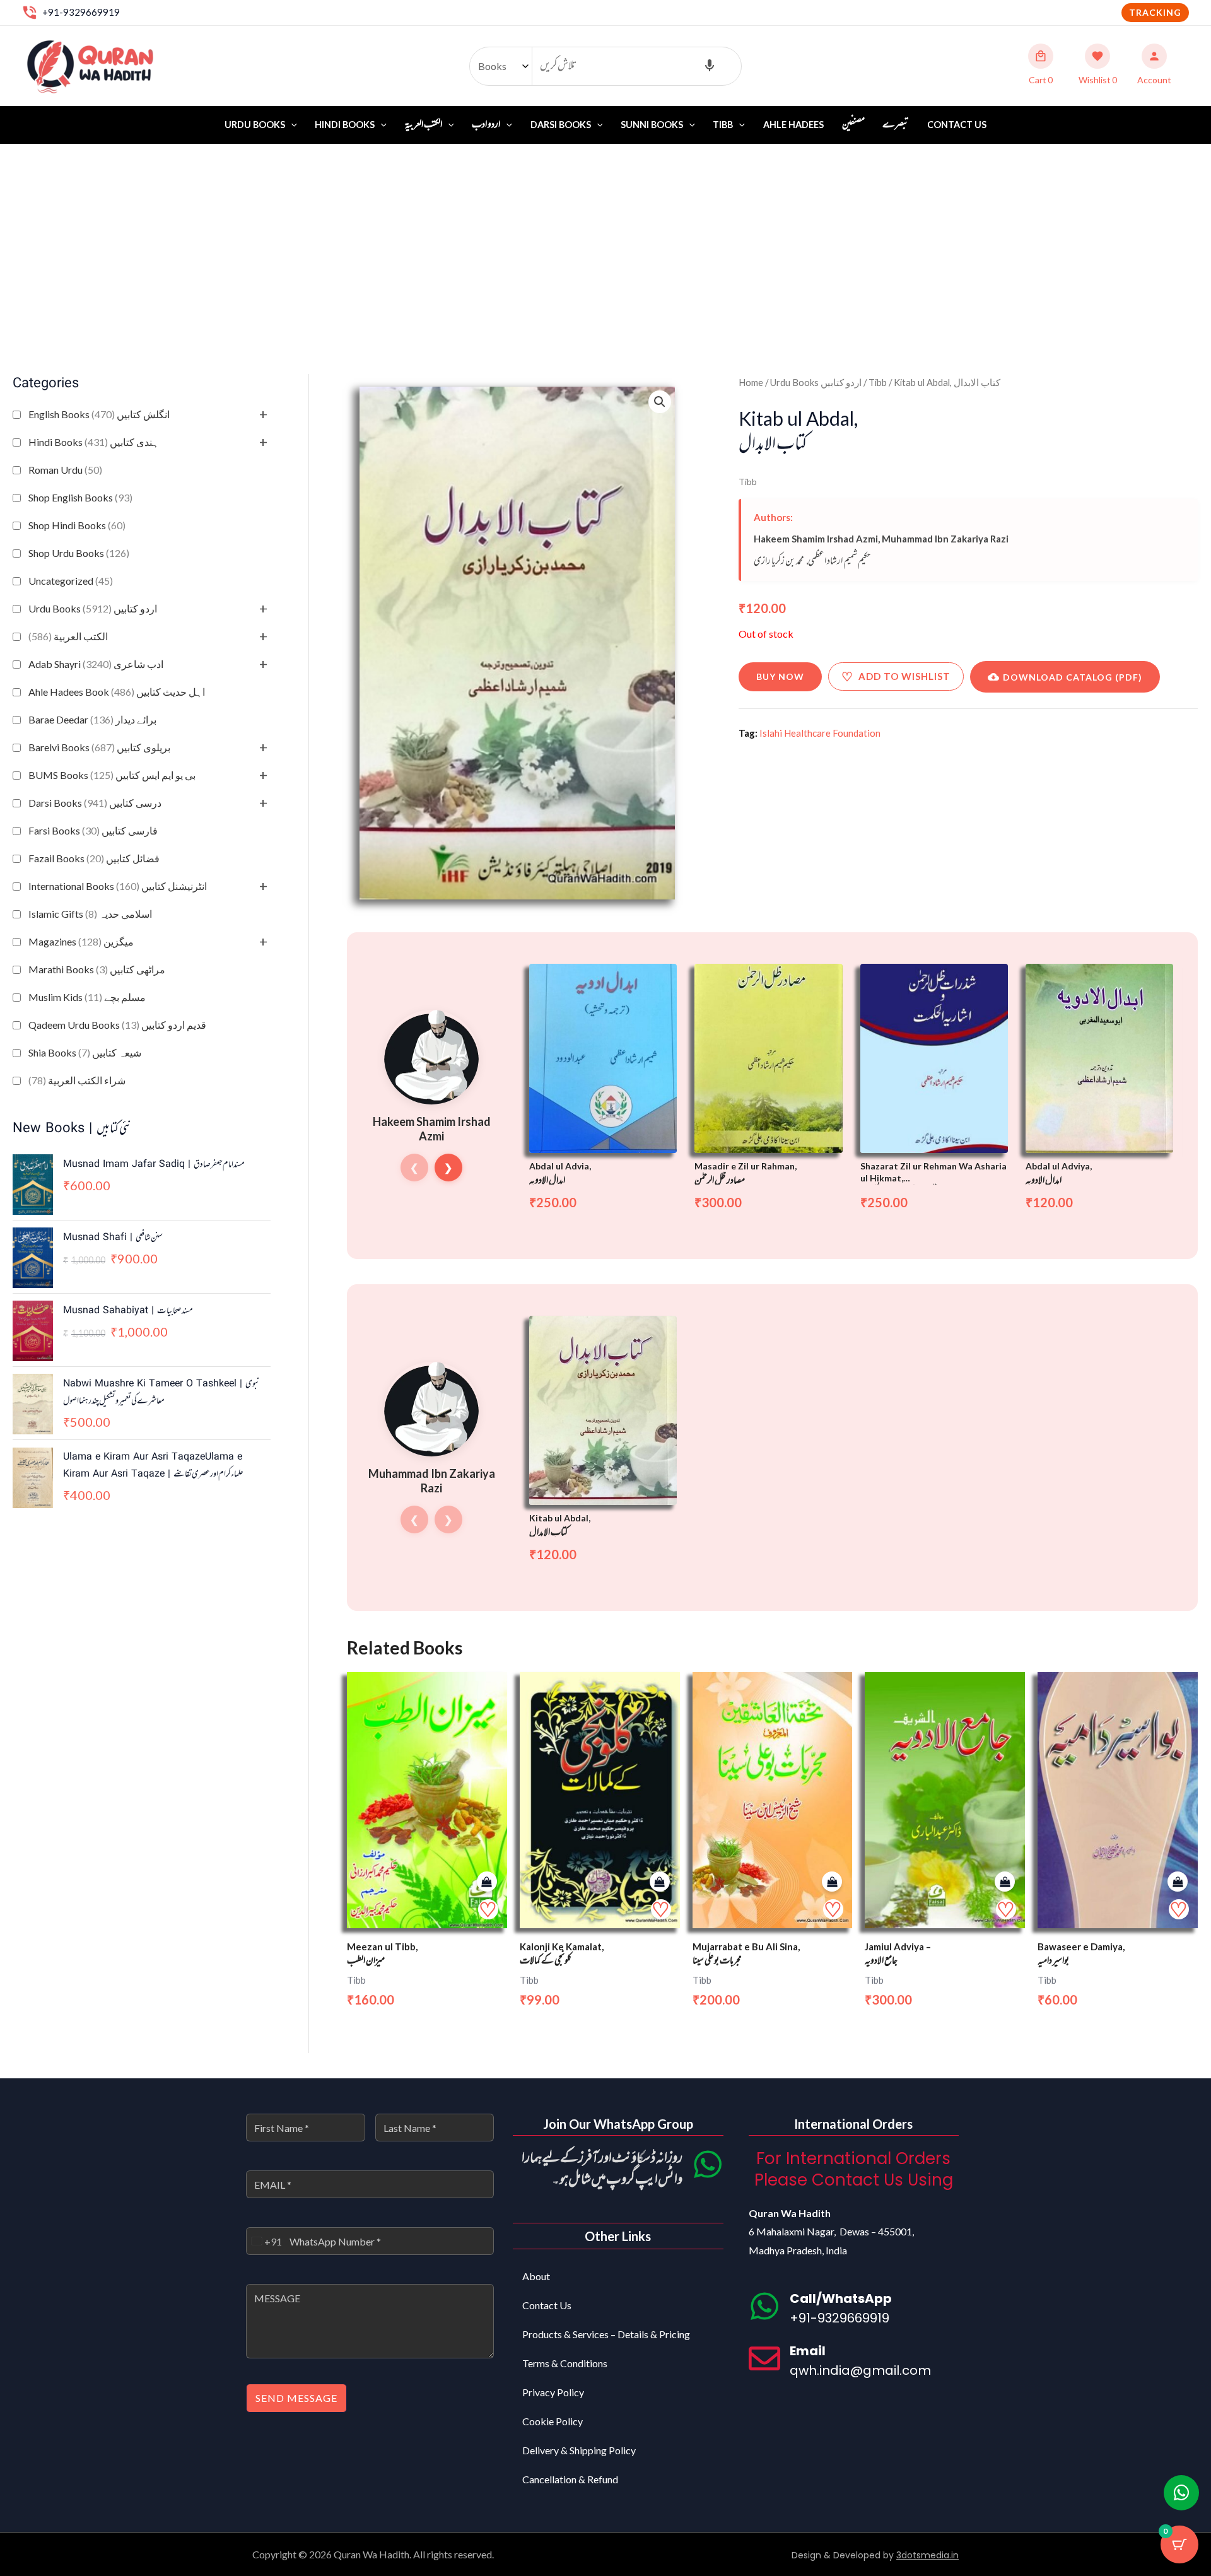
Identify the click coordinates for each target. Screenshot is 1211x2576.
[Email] (764, 2358)
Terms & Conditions (565, 2363)
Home (751, 382)
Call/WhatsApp (841, 2298)
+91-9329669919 (81, 12)
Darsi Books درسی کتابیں (95, 803)
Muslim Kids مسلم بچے (87, 997)
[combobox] (264, 2241)
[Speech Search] (710, 66)
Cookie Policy (553, 2421)
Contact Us (957, 125)
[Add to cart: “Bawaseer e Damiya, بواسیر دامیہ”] (1178, 1882)
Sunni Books (652, 125)
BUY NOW (780, 676)
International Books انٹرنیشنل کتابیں (118, 886)
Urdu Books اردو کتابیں (93, 608)
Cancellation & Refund (570, 2479)
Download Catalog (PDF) (1073, 677)
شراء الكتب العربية (77, 1080)
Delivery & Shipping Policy (579, 2450)
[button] (1155, 13)
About (536, 2276)
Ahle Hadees (793, 125)
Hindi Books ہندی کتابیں (94, 442)
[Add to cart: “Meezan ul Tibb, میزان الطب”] (487, 1882)
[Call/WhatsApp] (764, 2306)
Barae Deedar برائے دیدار (92, 719)
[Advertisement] (605, 239)
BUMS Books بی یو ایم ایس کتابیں (112, 775)
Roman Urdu (65, 470)
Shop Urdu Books (79, 553)
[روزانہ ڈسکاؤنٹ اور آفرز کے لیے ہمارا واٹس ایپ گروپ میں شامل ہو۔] (708, 2164)
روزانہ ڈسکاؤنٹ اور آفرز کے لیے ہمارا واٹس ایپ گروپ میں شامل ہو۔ (602, 2169)
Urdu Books (255, 125)
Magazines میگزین (81, 941)
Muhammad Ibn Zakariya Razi (945, 539)
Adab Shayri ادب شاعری (96, 664)
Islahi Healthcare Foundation (820, 733)
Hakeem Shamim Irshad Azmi (816, 539)
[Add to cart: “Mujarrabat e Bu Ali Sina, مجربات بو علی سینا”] (832, 1882)
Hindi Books (345, 125)
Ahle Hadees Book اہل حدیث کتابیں (117, 692)
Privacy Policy (553, 2392)
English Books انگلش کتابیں (99, 414)
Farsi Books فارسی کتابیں (93, 830)
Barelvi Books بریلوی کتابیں (99, 747)
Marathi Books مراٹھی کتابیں (97, 969)
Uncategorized (71, 581)
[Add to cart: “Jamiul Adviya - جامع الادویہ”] (1005, 1882)
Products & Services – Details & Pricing (606, 2334)
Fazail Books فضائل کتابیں (94, 858)
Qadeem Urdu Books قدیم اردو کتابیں (117, 1025)
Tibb (723, 125)
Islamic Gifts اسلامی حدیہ (90, 914)
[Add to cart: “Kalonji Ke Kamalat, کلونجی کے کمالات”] (660, 1882)
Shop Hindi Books (77, 525)
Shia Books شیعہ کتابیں (85, 1052)
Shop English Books (80, 497)
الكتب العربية (68, 636)
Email (808, 2351)
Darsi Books (561, 125)
